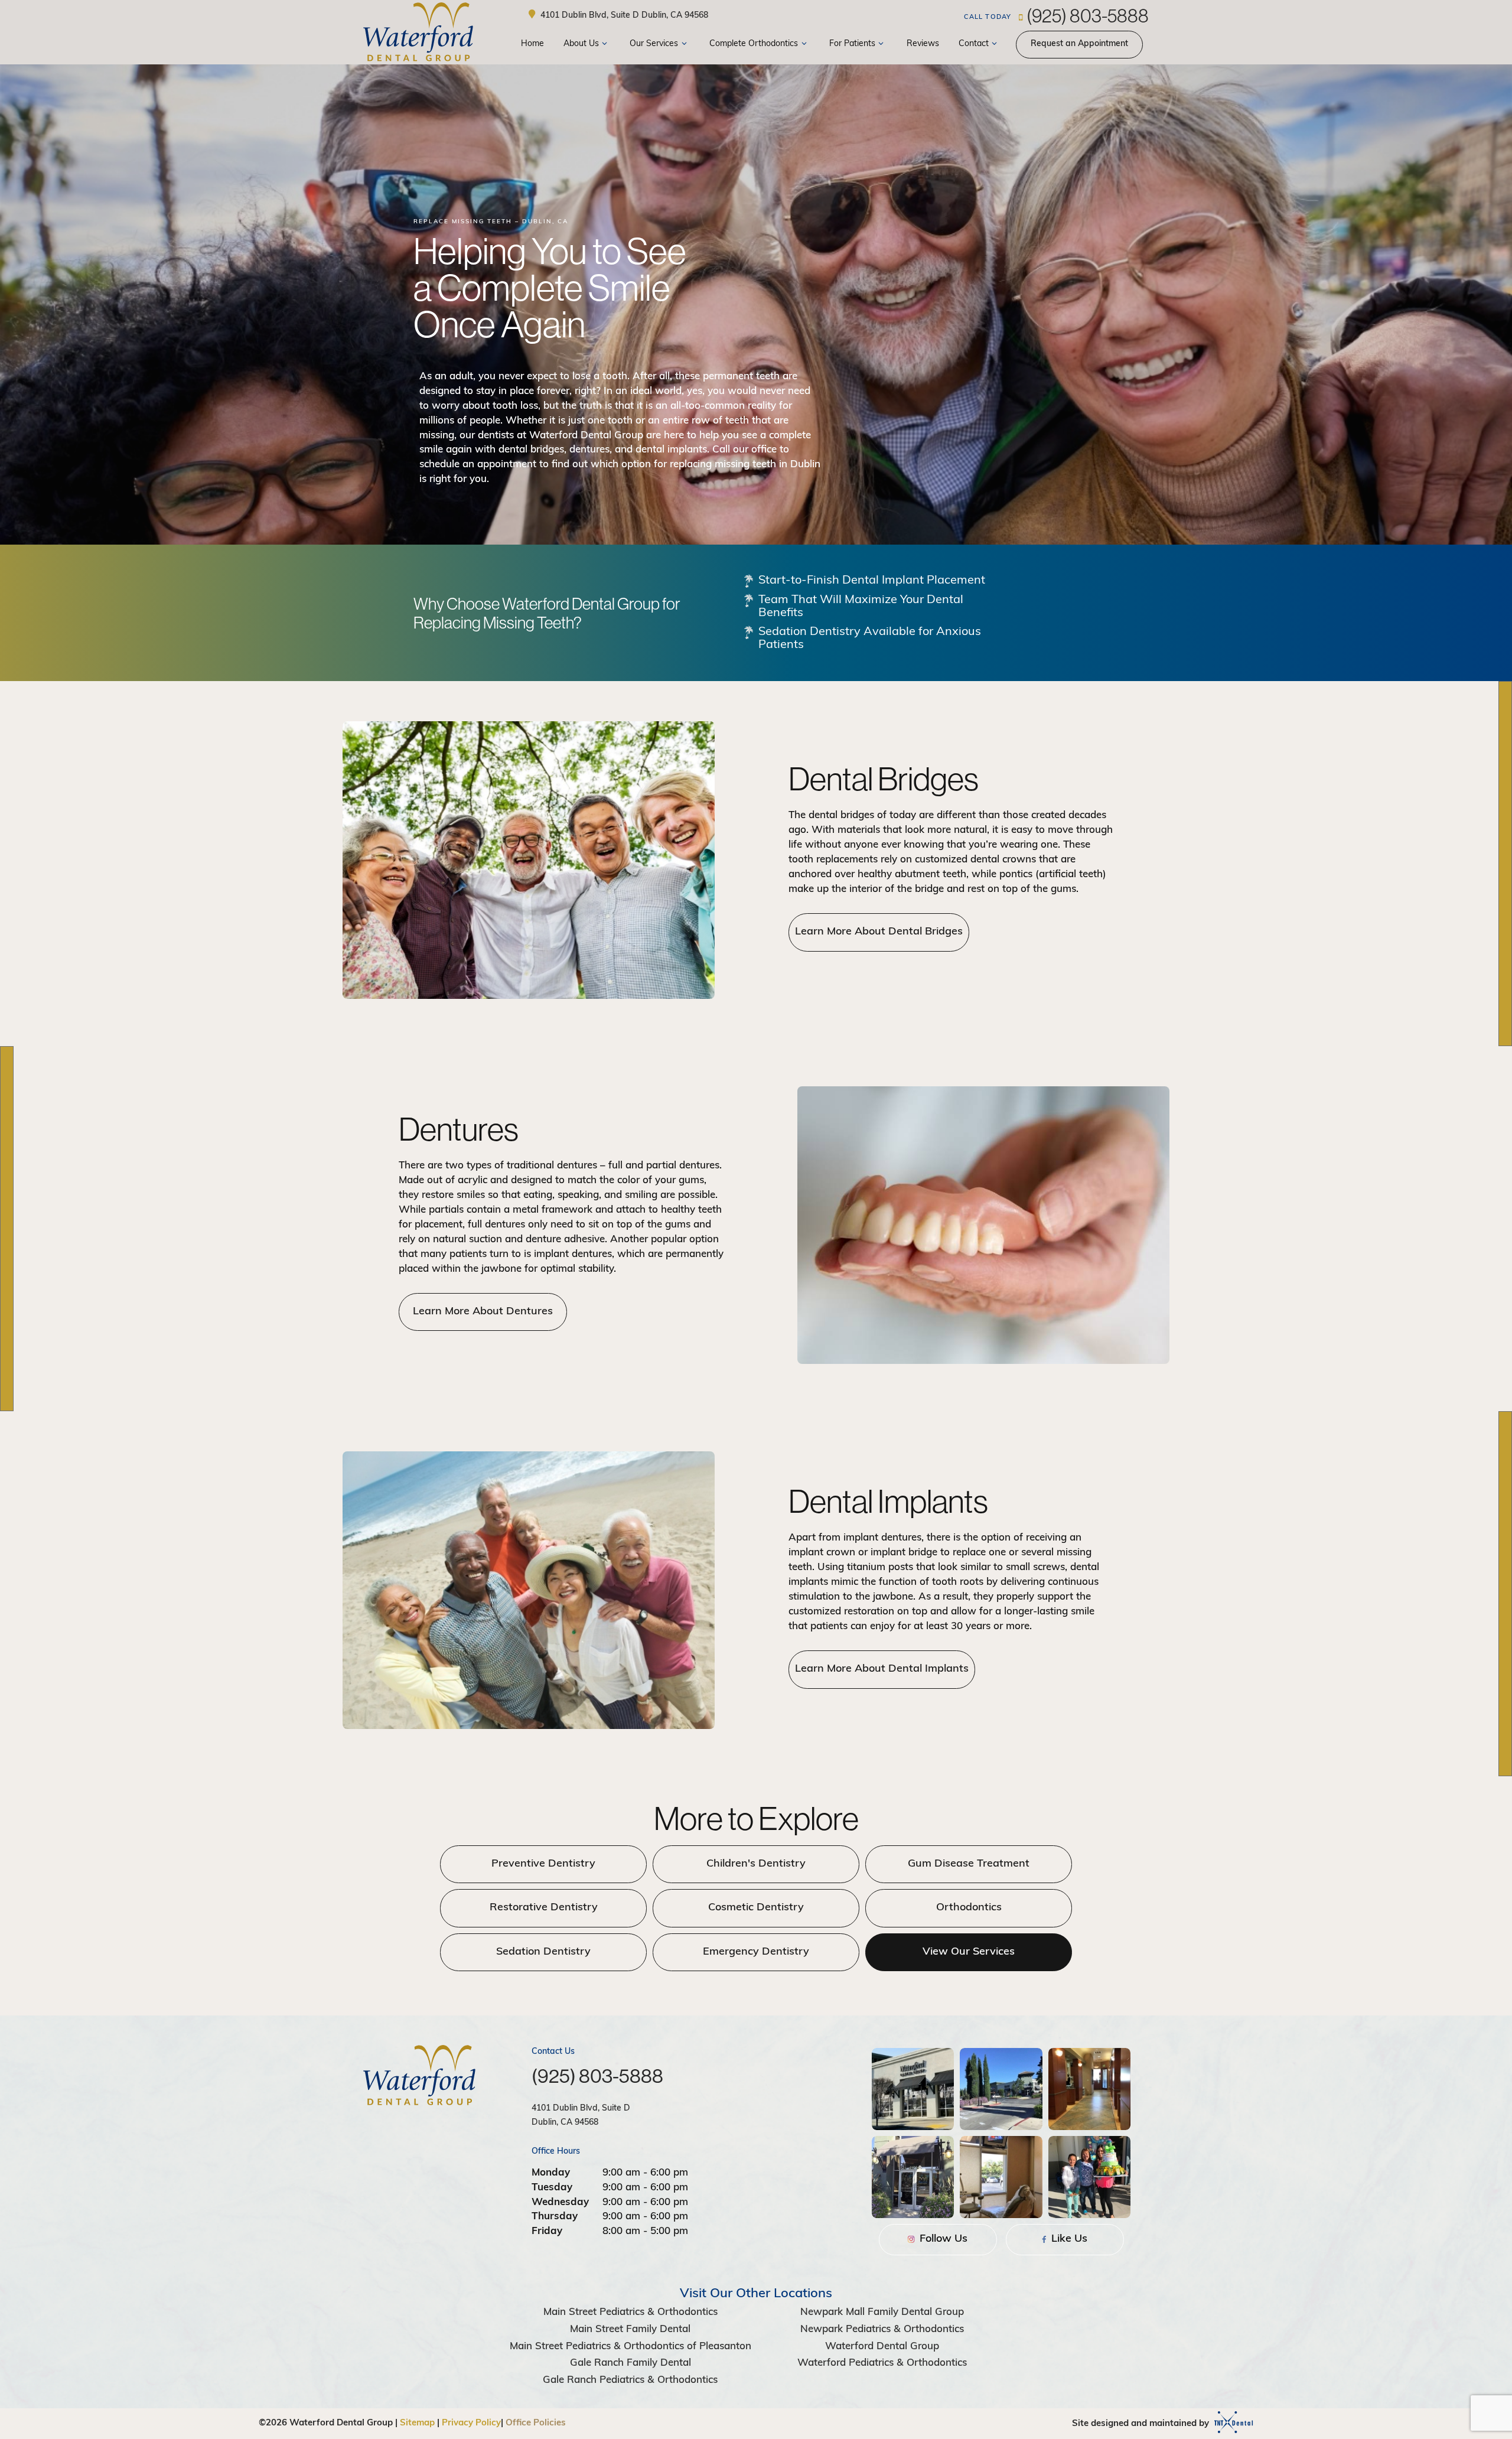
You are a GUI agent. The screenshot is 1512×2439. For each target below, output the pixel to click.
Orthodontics (969, 1908)
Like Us (1068, 2239)
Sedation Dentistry (543, 1952)
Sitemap (417, 2423)
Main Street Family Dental (630, 2329)
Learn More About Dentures (483, 1312)
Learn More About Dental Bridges (879, 932)
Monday (551, 2173)
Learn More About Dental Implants (882, 1669)
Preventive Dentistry (543, 1864)
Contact (974, 44)
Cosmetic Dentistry (756, 1908)
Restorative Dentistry (544, 1908)
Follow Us (942, 2239)
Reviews (923, 44)
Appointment (1079, 44)
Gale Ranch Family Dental (630, 2363)
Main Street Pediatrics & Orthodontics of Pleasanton (630, 2347)
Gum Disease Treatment (969, 1864)
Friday (547, 2231)
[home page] (418, 32)
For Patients (852, 44)
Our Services (654, 44)
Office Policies (536, 2423)
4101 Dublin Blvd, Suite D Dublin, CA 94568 (623, 15)
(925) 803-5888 (1056, 15)
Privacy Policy (471, 2423)
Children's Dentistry (756, 1864)
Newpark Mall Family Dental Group (882, 2312)
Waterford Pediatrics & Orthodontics (882, 2363)
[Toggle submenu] (605, 45)
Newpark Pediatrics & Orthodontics (882, 2329)
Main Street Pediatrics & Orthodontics (630, 2312)
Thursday (555, 2217)
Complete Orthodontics (754, 44)
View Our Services (969, 1952)
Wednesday (560, 2202)
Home (532, 44)
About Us (581, 44)
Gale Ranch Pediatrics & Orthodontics (630, 2380)
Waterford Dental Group (882, 2347)
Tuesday (552, 2188)
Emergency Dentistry (756, 1952)
